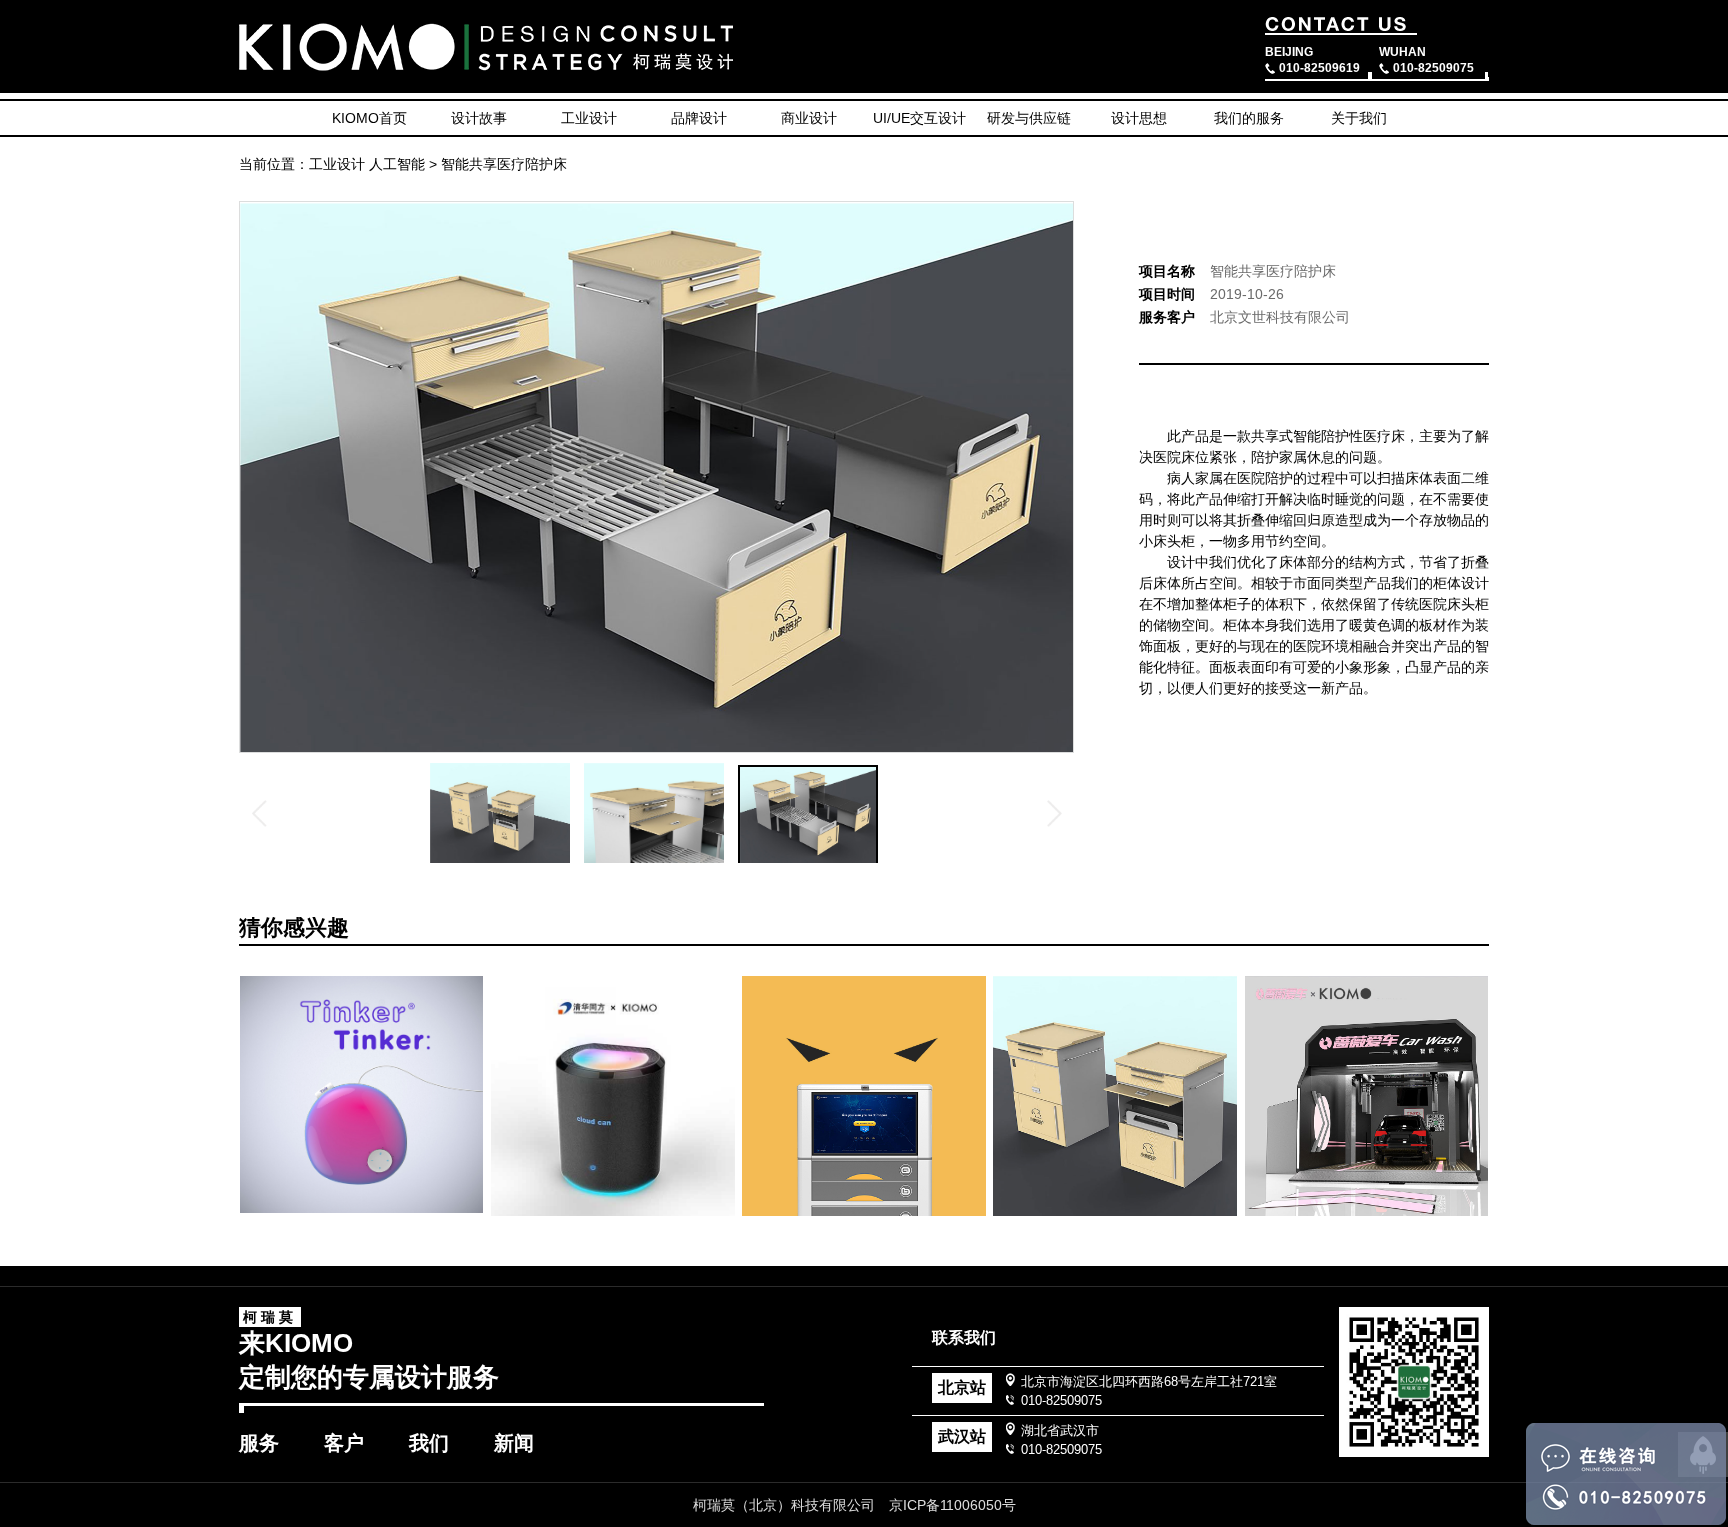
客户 (344, 1443)
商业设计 (809, 118)
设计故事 (479, 118)
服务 (259, 1443)
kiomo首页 (369, 118)
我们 (429, 1443)
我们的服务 (1249, 118)
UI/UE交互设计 (919, 118)
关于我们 (1359, 118)
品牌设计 (699, 118)
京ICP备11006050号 (952, 1505)
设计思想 (1139, 118)
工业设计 (589, 118)
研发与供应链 (1029, 118)
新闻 (514, 1443)
